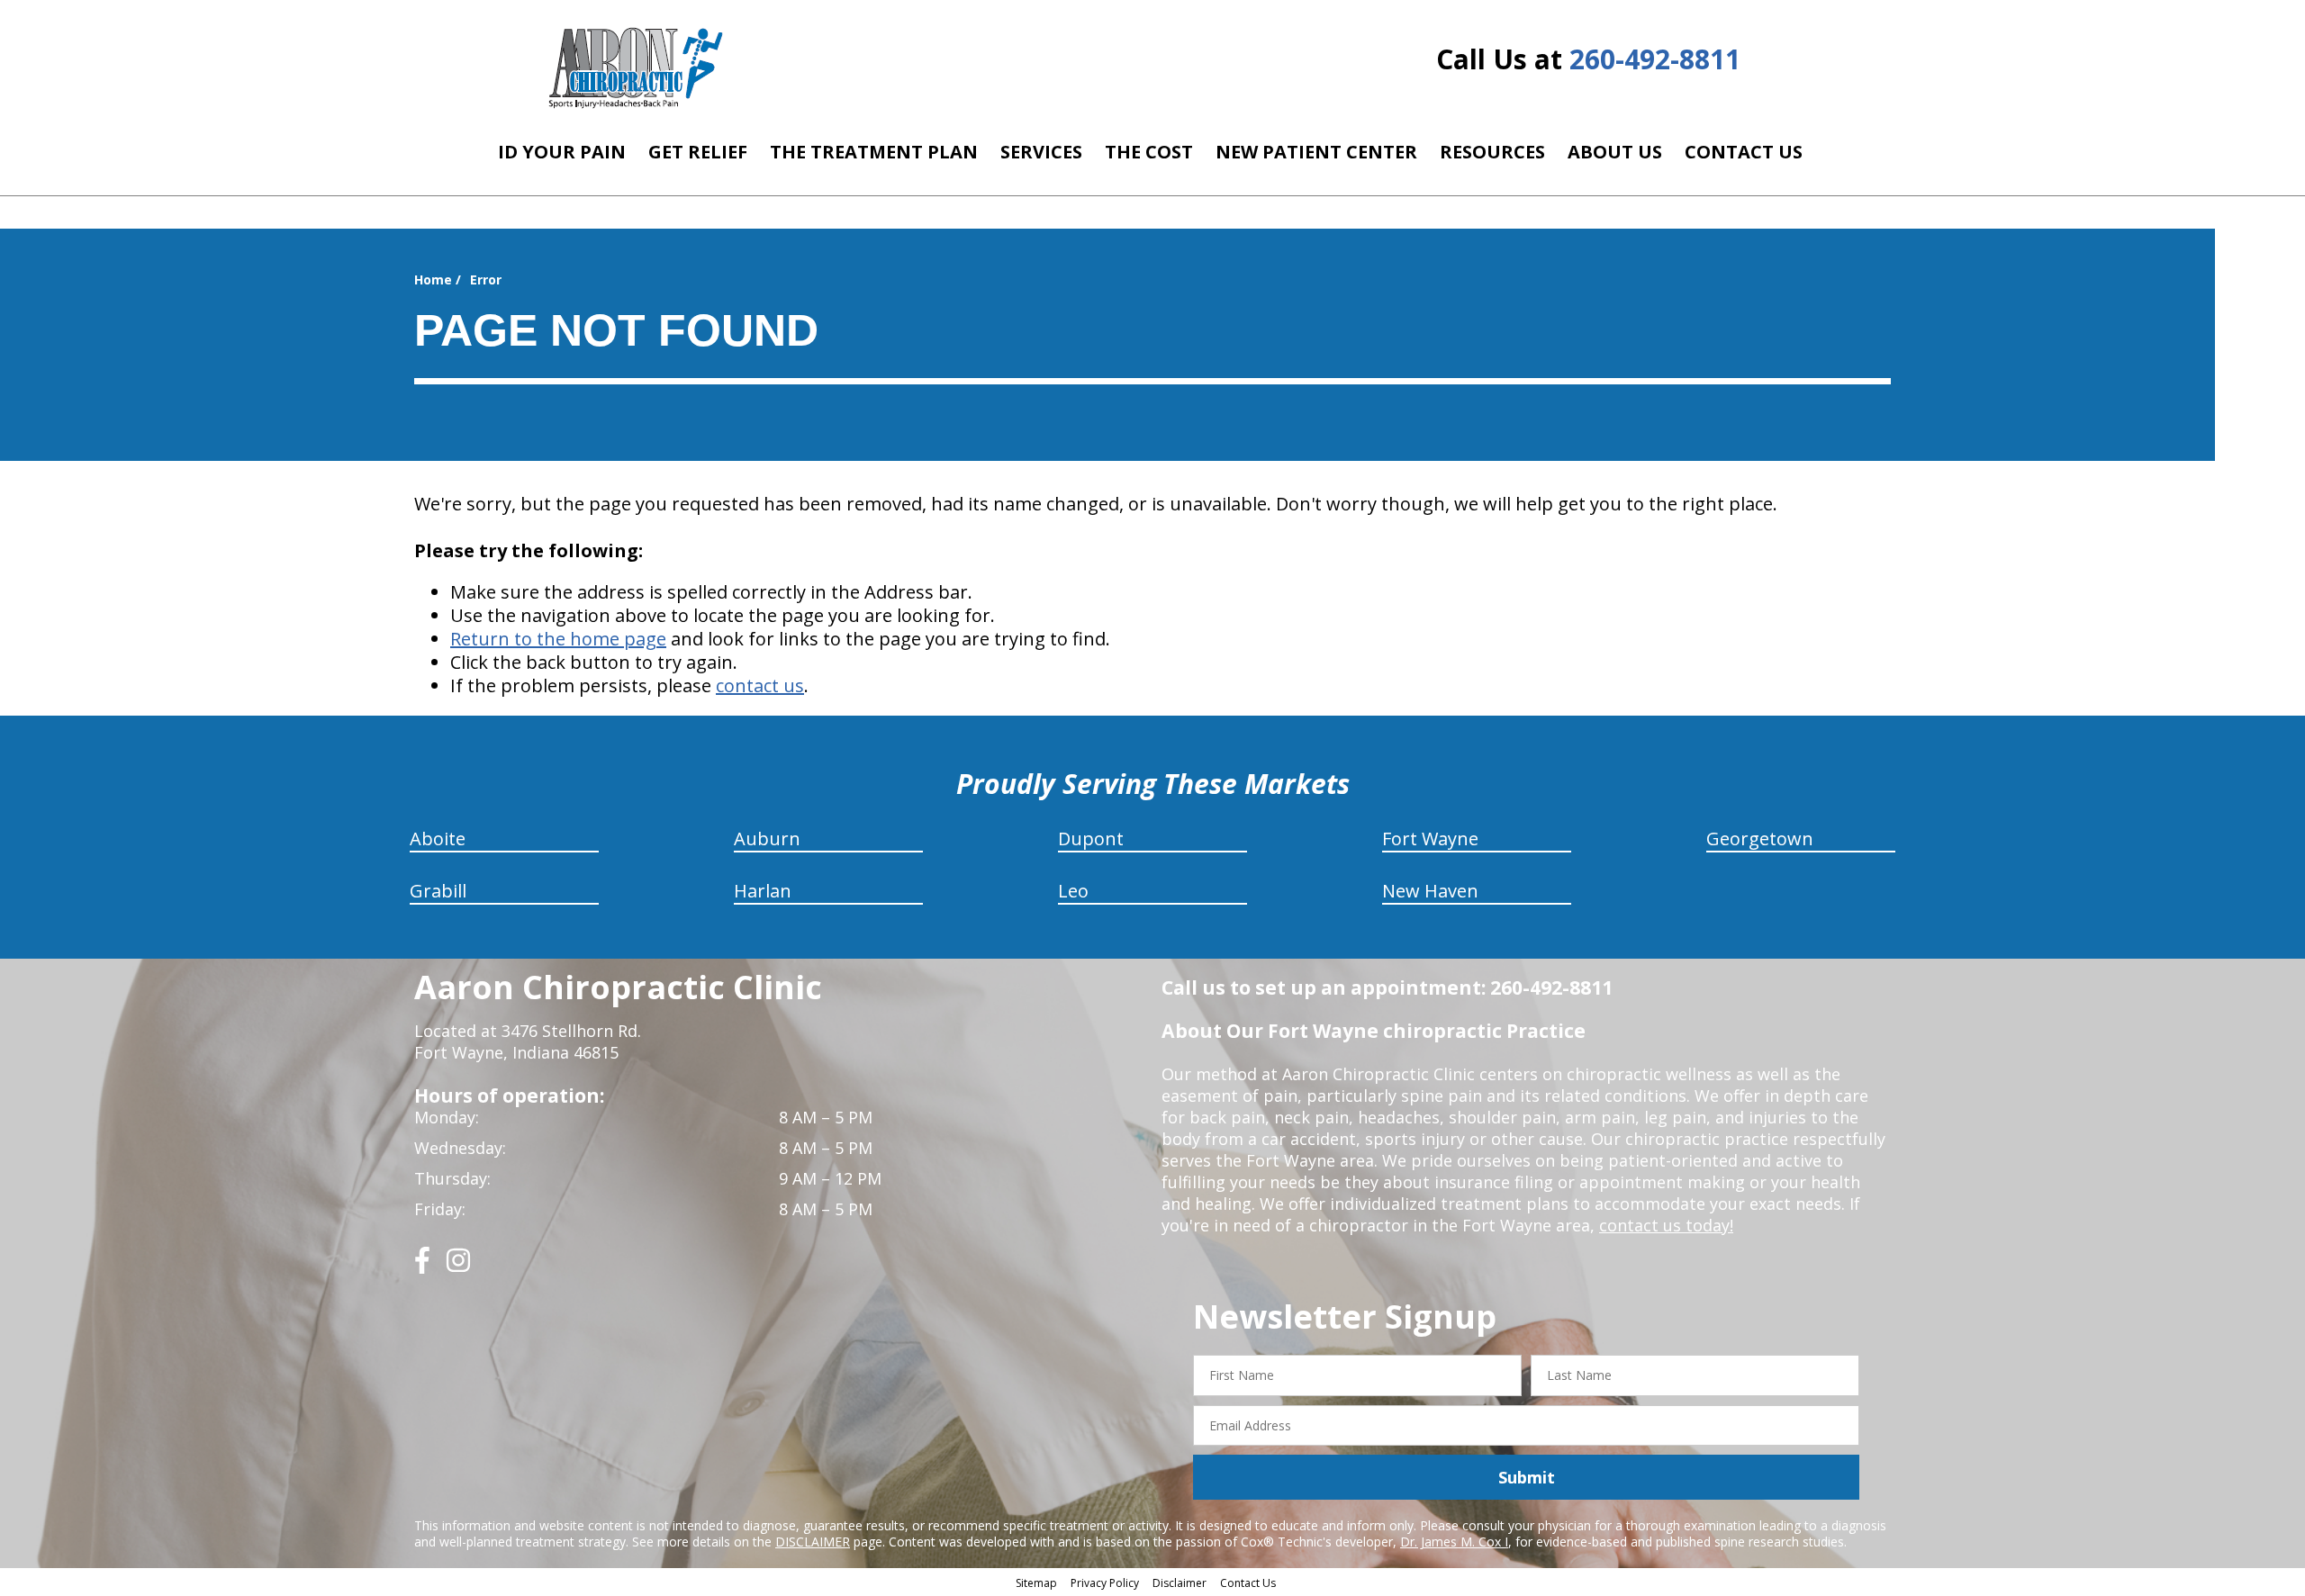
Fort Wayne (1430, 839)
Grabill (438, 891)
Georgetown (1760, 839)
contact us (760, 685)
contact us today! (1666, 1225)
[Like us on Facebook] (422, 1267)
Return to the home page (558, 639)
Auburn (767, 839)
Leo (1073, 891)
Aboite (438, 839)
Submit (1527, 1477)
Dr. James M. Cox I (1454, 1542)
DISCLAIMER (813, 1542)
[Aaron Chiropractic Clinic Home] (633, 68)
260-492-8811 (1655, 59)
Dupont (1091, 839)
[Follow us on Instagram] (458, 1267)
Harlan (763, 891)
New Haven (1430, 891)
